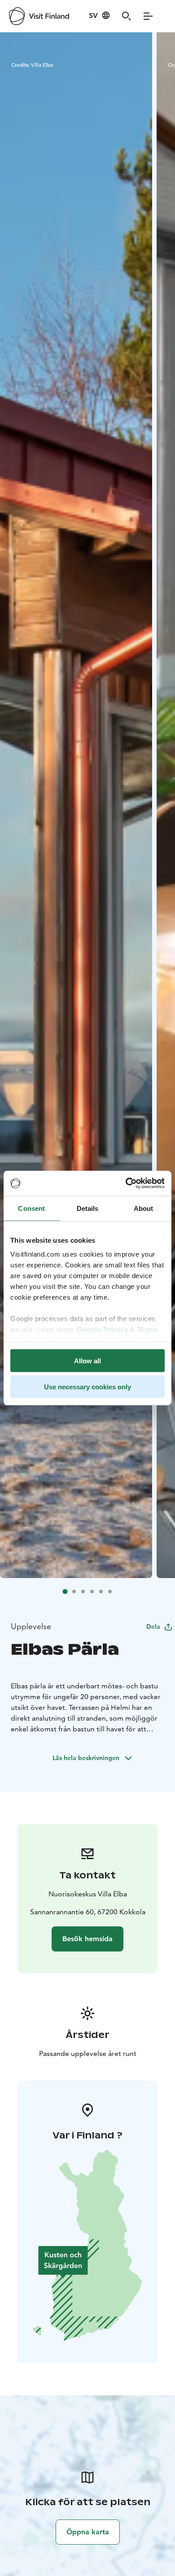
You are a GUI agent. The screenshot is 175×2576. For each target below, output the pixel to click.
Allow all (87, 1360)
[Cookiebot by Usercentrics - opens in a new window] (126, 1184)
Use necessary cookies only (87, 1387)
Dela (153, 1626)
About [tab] (144, 1208)
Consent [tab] (31, 1208)
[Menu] (148, 16)
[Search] (127, 16)
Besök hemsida (87, 1939)
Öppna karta (88, 2532)
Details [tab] (88, 1208)
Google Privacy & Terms (117, 1329)
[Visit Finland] (39, 16)
